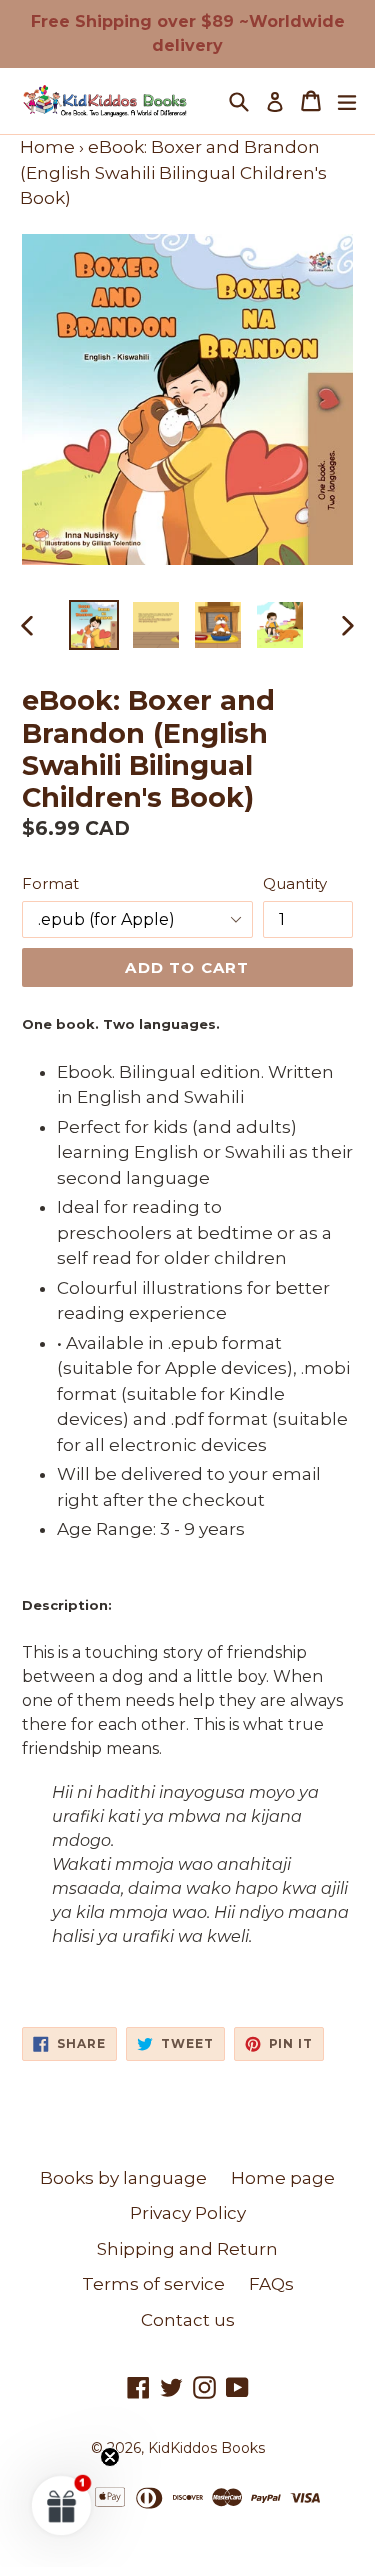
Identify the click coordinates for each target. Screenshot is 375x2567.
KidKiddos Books (206, 2448)
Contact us (188, 2320)
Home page (283, 2178)
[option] (94, 625)
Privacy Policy (188, 2213)
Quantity (295, 883)
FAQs (271, 2284)
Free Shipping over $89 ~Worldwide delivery (188, 33)
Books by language (123, 2178)
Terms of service (153, 2284)
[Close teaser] (110, 2457)
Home (47, 147)
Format (50, 883)
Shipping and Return (187, 2249)
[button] (62, 2505)
